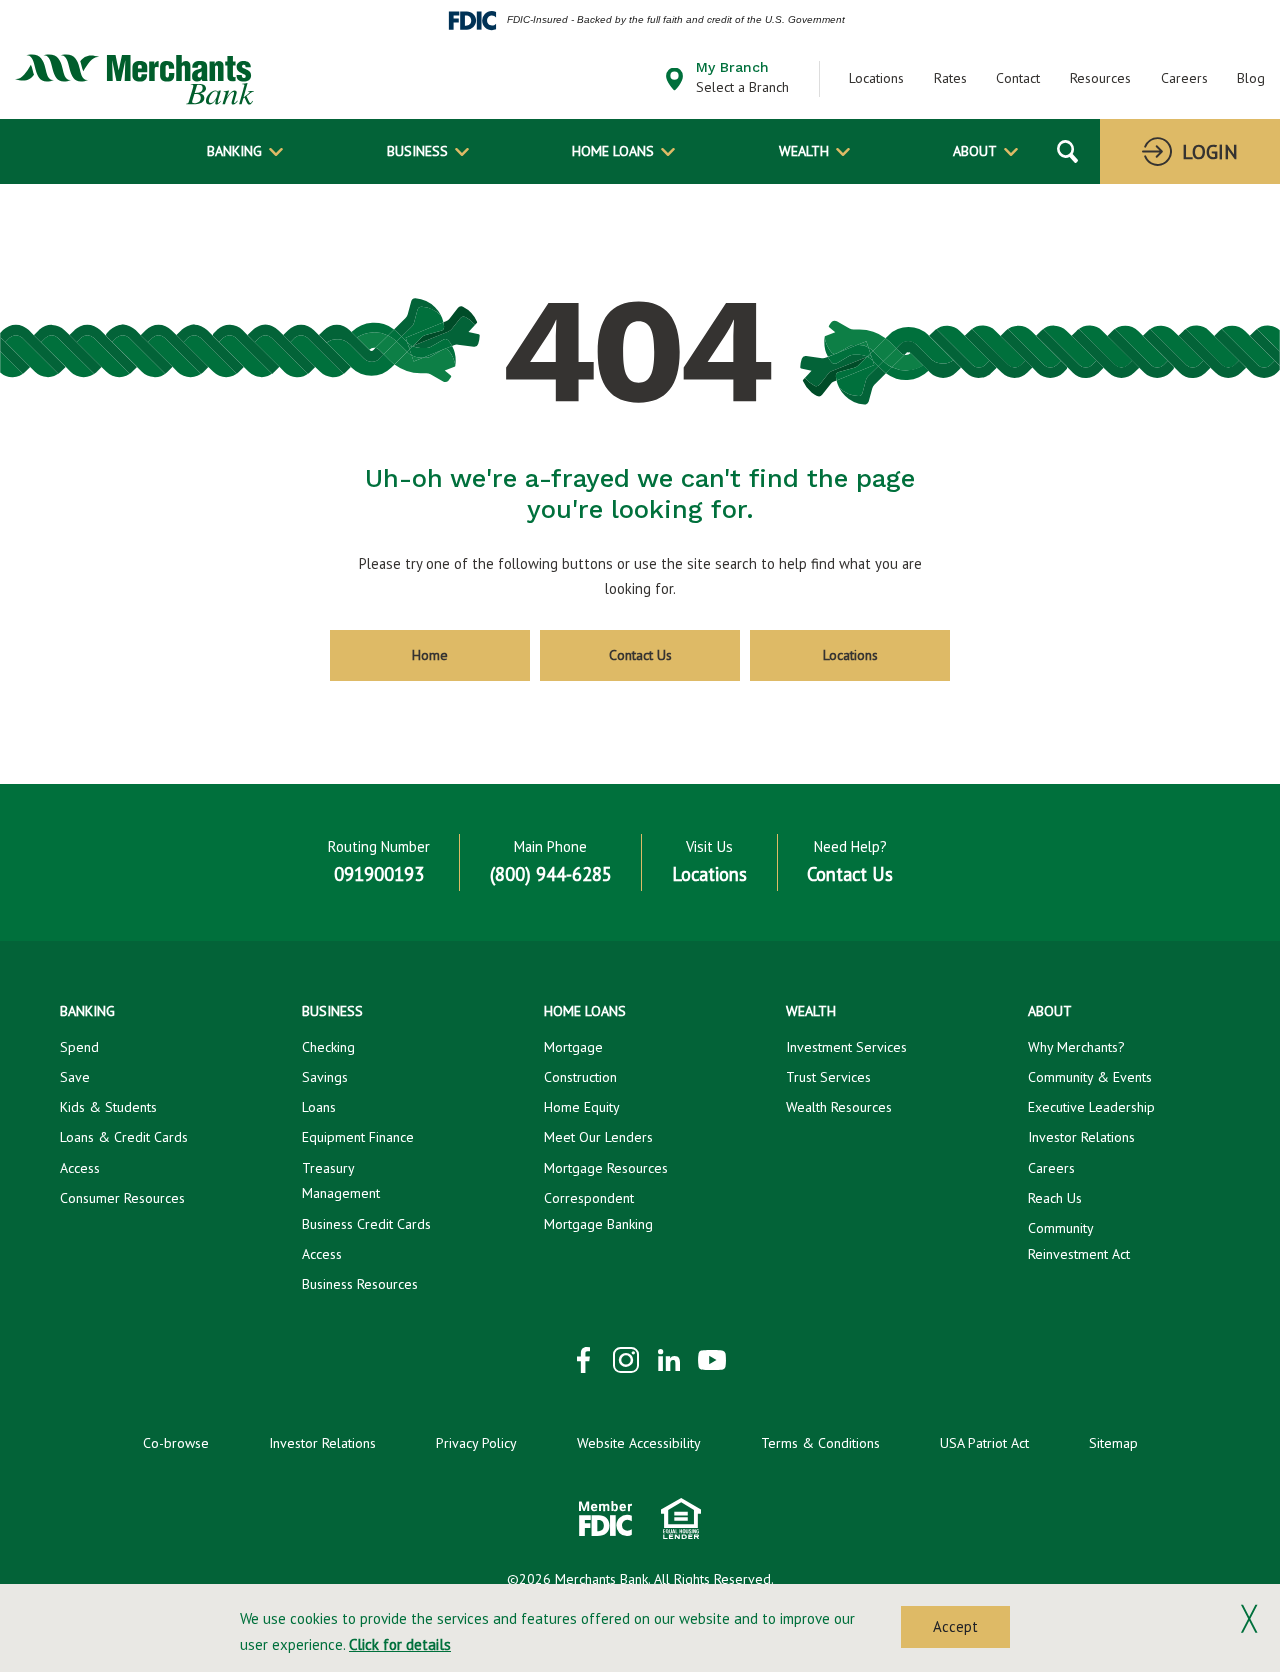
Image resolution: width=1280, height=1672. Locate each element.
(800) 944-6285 (551, 874)
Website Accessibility (639, 1443)
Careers (1184, 78)
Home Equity (582, 1107)
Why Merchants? (1076, 1047)
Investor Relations (1081, 1137)
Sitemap (1113, 1443)
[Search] (1067, 151)
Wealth (804, 151)
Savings (325, 1077)
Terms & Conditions (820, 1443)
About (975, 151)
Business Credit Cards (366, 1224)
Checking (328, 1047)
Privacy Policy (476, 1443)
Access (80, 1168)
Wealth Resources (839, 1107)
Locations (876, 78)
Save (75, 1077)
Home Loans (613, 151)
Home (430, 655)
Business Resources (360, 1284)
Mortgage (573, 1047)
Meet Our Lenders (598, 1137)
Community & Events (1090, 1077)
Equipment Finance (358, 1137)
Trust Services (828, 1077)
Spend (79, 1047)
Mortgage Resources (606, 1168)
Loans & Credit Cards (124, 1137)
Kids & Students (108, 1107)
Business (417, 151)
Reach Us (1055, 1198)
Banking (234, 151)
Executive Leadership (1091, 1107)
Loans (319, 1107)
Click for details (400, 1644)
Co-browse (176, 1443)
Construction (580, 1077)
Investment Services (846, 1047)
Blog (1251, 78)
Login (1210, 152)
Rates (950, 78)
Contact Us (640, 655)
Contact (1018, 78)
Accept (955, 1626)
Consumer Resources (122, 1198)
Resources (1100, 78)
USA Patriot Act (984, 1443)
